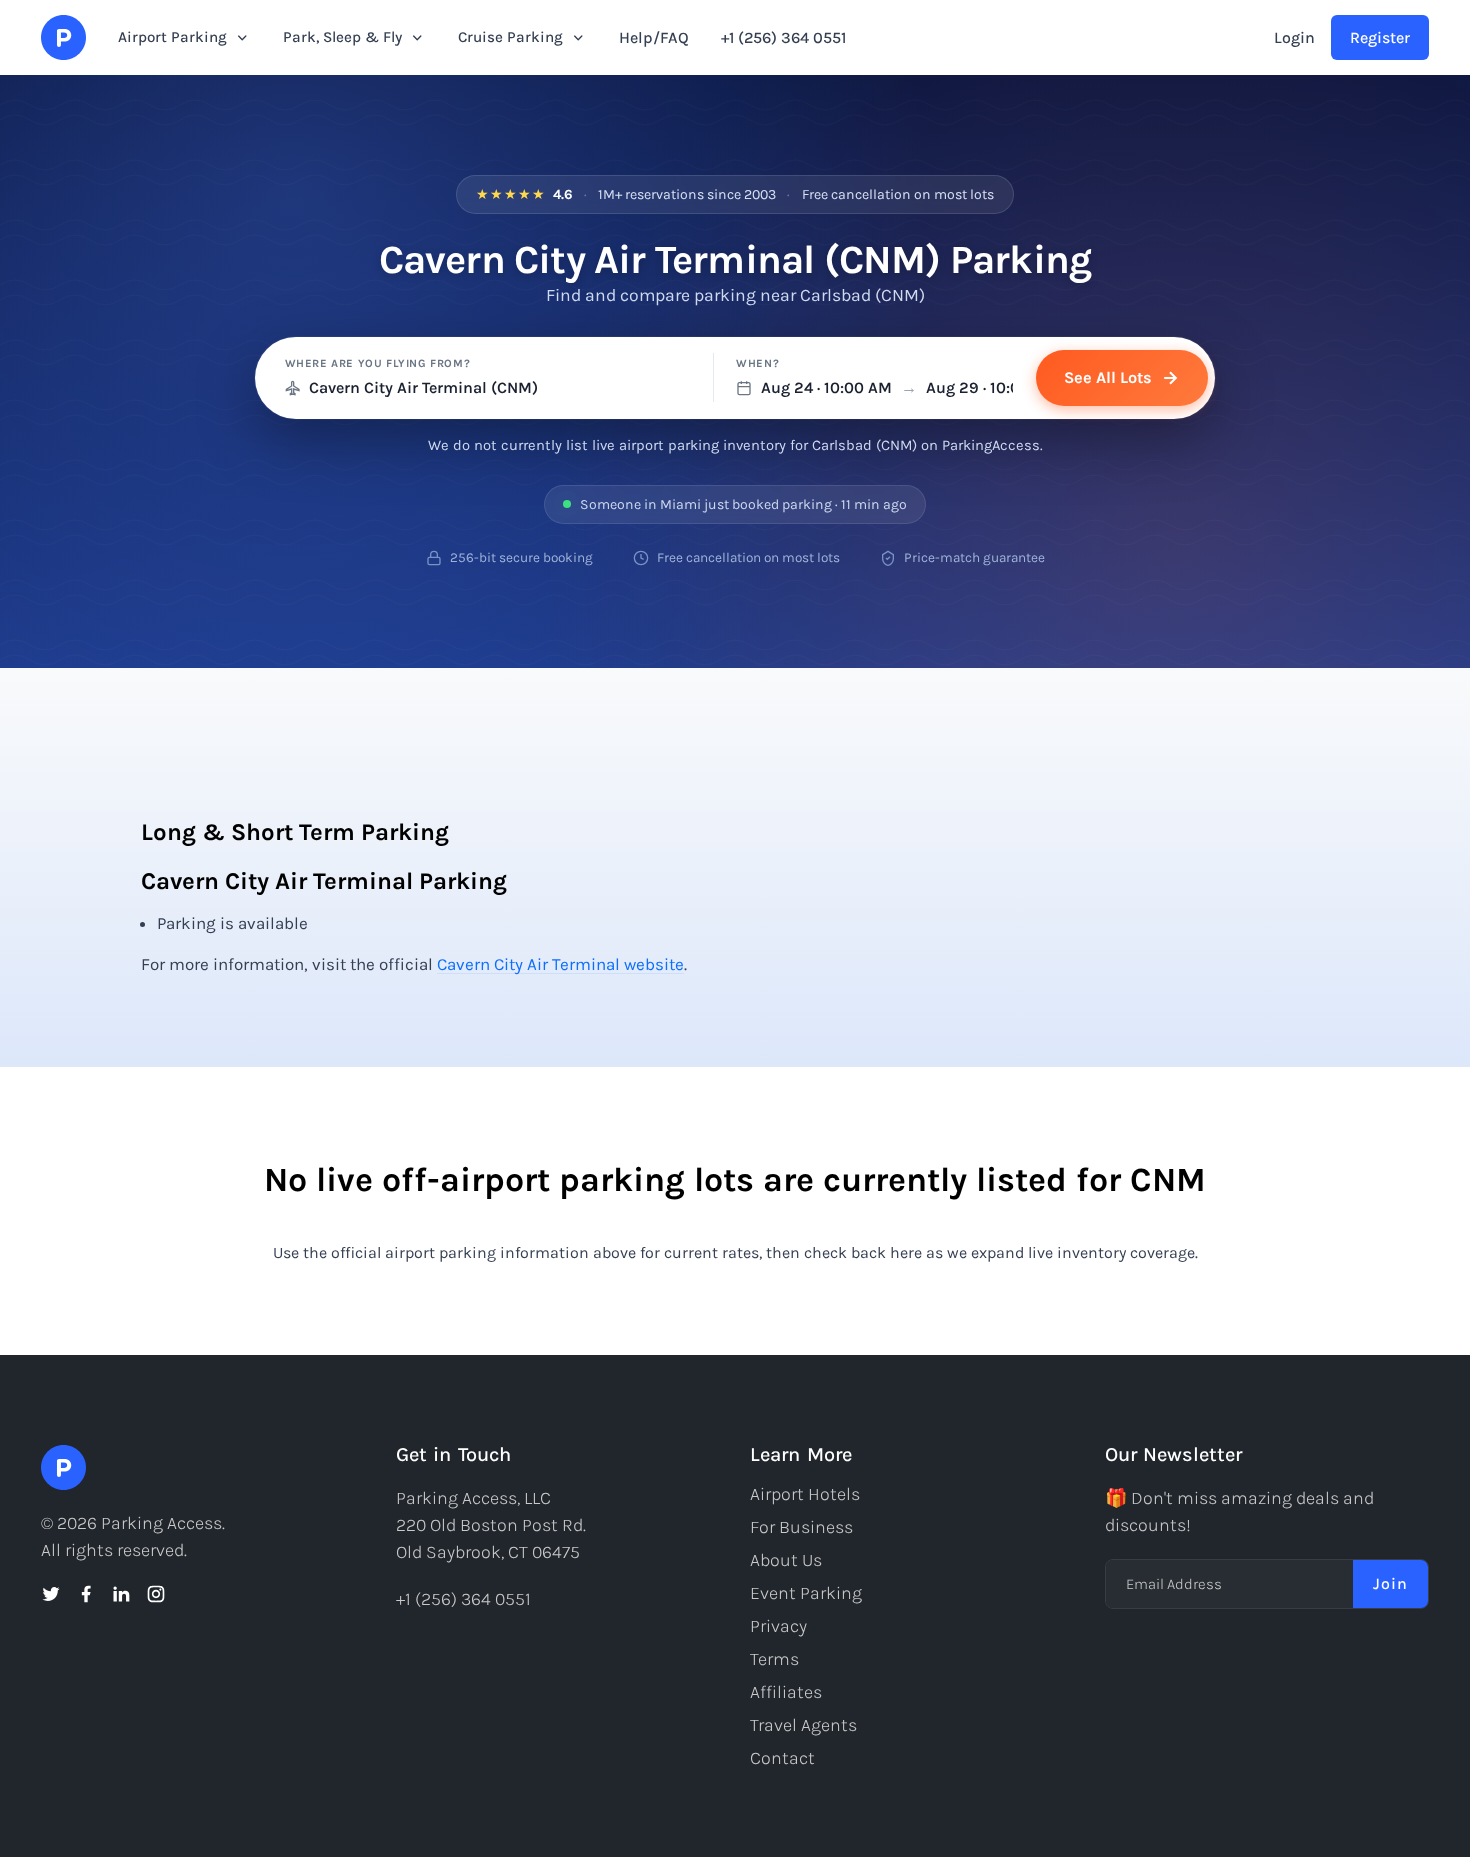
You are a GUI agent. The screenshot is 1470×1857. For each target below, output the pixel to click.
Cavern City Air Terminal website (560, 964)
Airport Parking (172, 37)
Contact (782, 1758)
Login (1294, 37)
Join (1390, 1583)
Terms (774, 1659)
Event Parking (806, 1593)
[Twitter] (51, 1594)
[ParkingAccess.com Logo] (63, 37)
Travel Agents (803, 1725)
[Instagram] (156, 1594)
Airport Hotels (805, 1494)
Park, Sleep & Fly (342, 37)
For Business (801, 1527)
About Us (786, 1560)
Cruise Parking (510, 37)
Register (1380, 37)
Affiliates (786, 1692)
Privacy (778, 1626)
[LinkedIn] (121, 1594)
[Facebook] (86, 1594)
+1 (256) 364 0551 (783, 37)
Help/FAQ (654, 37)
